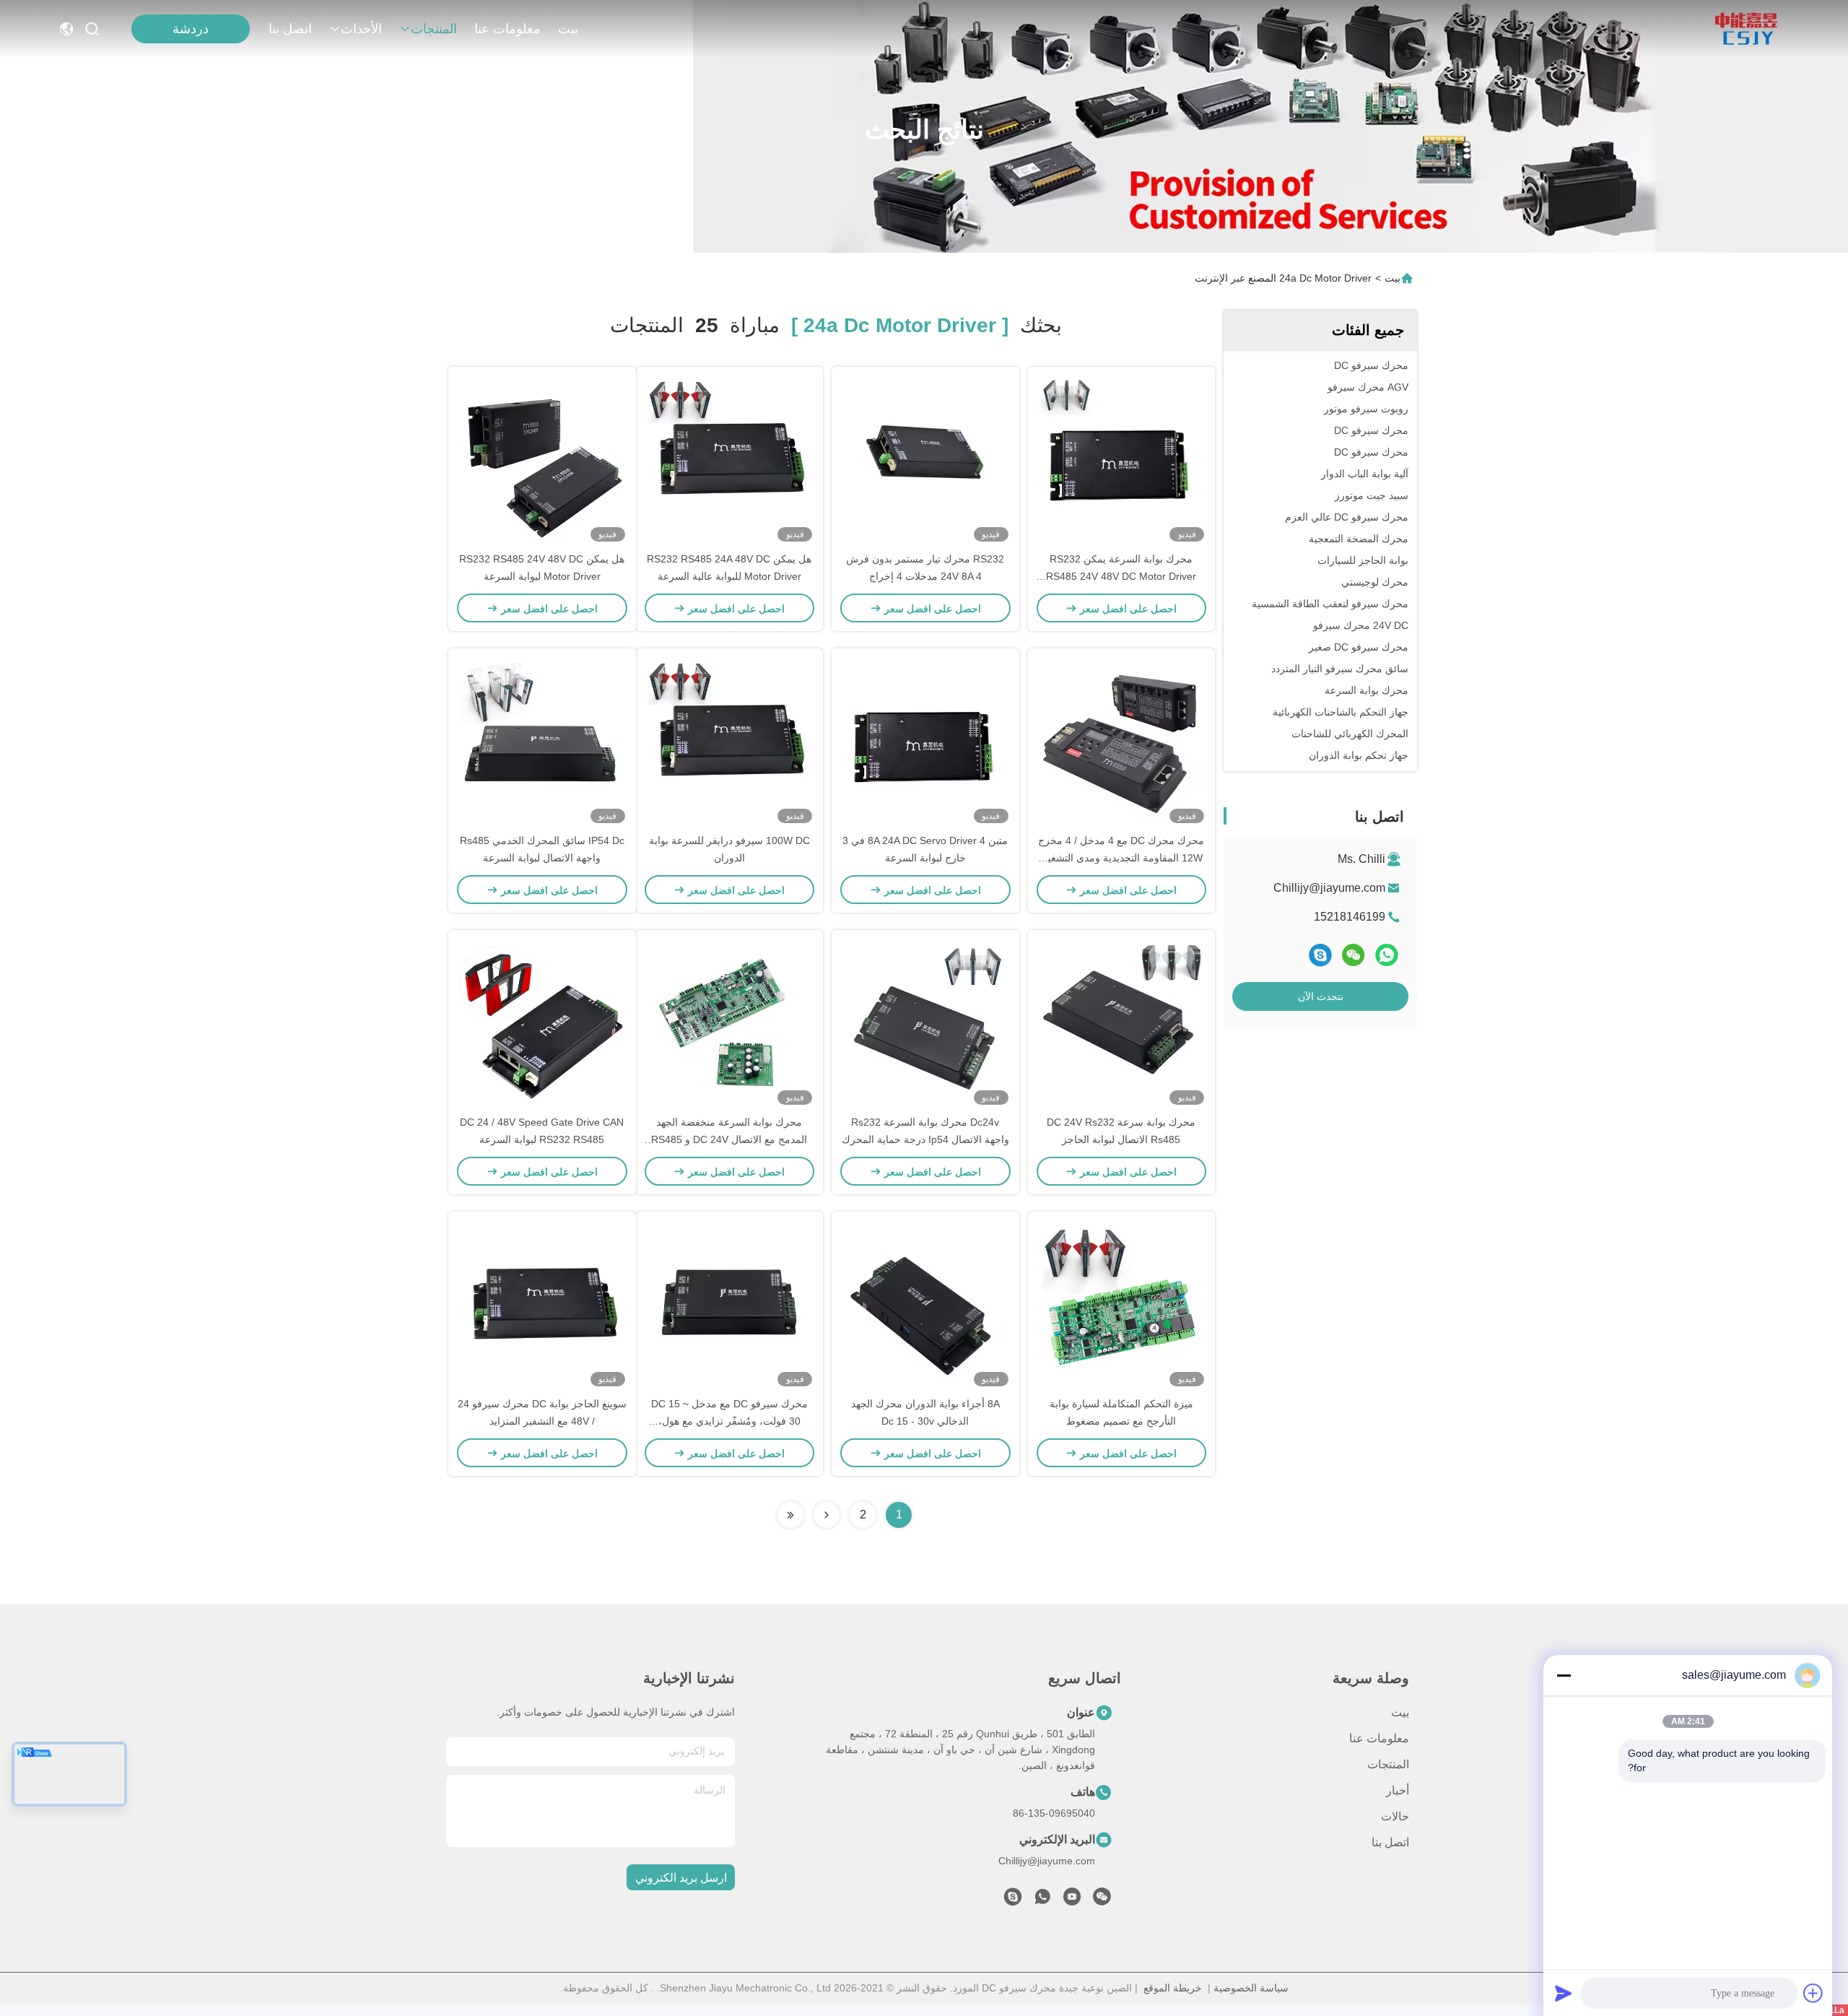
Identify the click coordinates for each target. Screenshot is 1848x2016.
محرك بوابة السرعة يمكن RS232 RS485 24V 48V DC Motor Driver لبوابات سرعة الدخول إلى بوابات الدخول (1121, 576)
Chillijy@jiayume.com (1329, 888)
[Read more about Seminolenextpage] (827, 1515)
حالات (1395, 1816)
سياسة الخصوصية (1251, 1988)
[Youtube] (1072, 1900)
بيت (568, 29)
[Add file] (1813, 1993)
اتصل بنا (290, 29)
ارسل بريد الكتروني (681, 1878)
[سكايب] (1320, 955)
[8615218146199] (1042, 1900)
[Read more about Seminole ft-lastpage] (790, 1515)
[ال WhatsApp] (1387, 955)
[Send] (1564, 1993)
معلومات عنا (507, 29)
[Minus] (1564, 1675)
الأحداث (361, 29)
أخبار (1398, 1790)
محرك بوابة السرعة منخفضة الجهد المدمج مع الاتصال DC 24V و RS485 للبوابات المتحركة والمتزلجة (729, 1139)
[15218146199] (1013, 1900)
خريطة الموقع (1173, 1988)
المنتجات (434, 29)
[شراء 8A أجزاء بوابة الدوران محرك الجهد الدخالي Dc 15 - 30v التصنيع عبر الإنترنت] (925, 1303)
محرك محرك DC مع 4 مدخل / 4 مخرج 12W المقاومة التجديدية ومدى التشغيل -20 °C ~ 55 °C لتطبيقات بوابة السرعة (1121, 858)
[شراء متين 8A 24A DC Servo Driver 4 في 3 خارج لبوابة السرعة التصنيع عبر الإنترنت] (925, 740)
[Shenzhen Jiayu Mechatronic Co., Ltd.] (1746, 29)
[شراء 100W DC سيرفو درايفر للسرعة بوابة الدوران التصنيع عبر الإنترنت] (729, 740)
